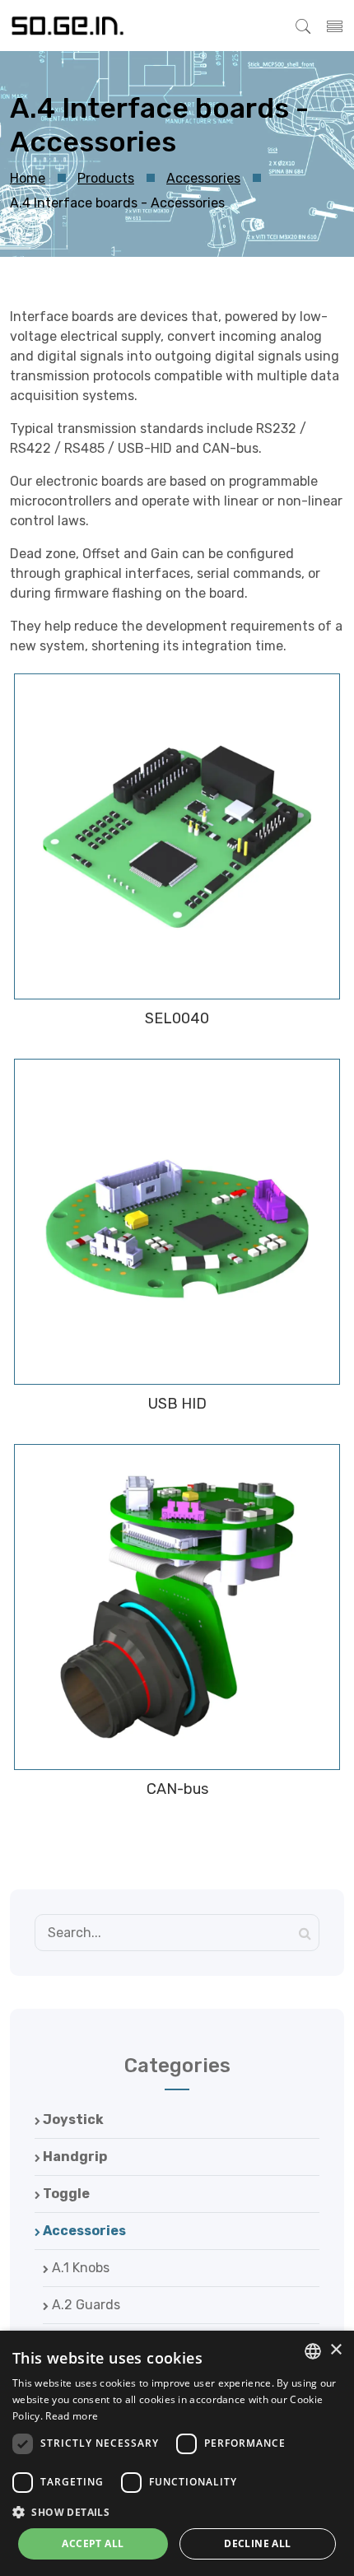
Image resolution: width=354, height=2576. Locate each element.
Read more (72, 2416)
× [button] (335, 2350)
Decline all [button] (257, 2543)
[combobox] (313, 2351)
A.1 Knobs (79, 2268)
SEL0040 (177, 1018)
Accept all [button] (93, 2543)
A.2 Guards (84, 2305)
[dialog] (177, 2453)
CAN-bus (177, 1789)
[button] (177, 2512)
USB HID (177, 1404)
